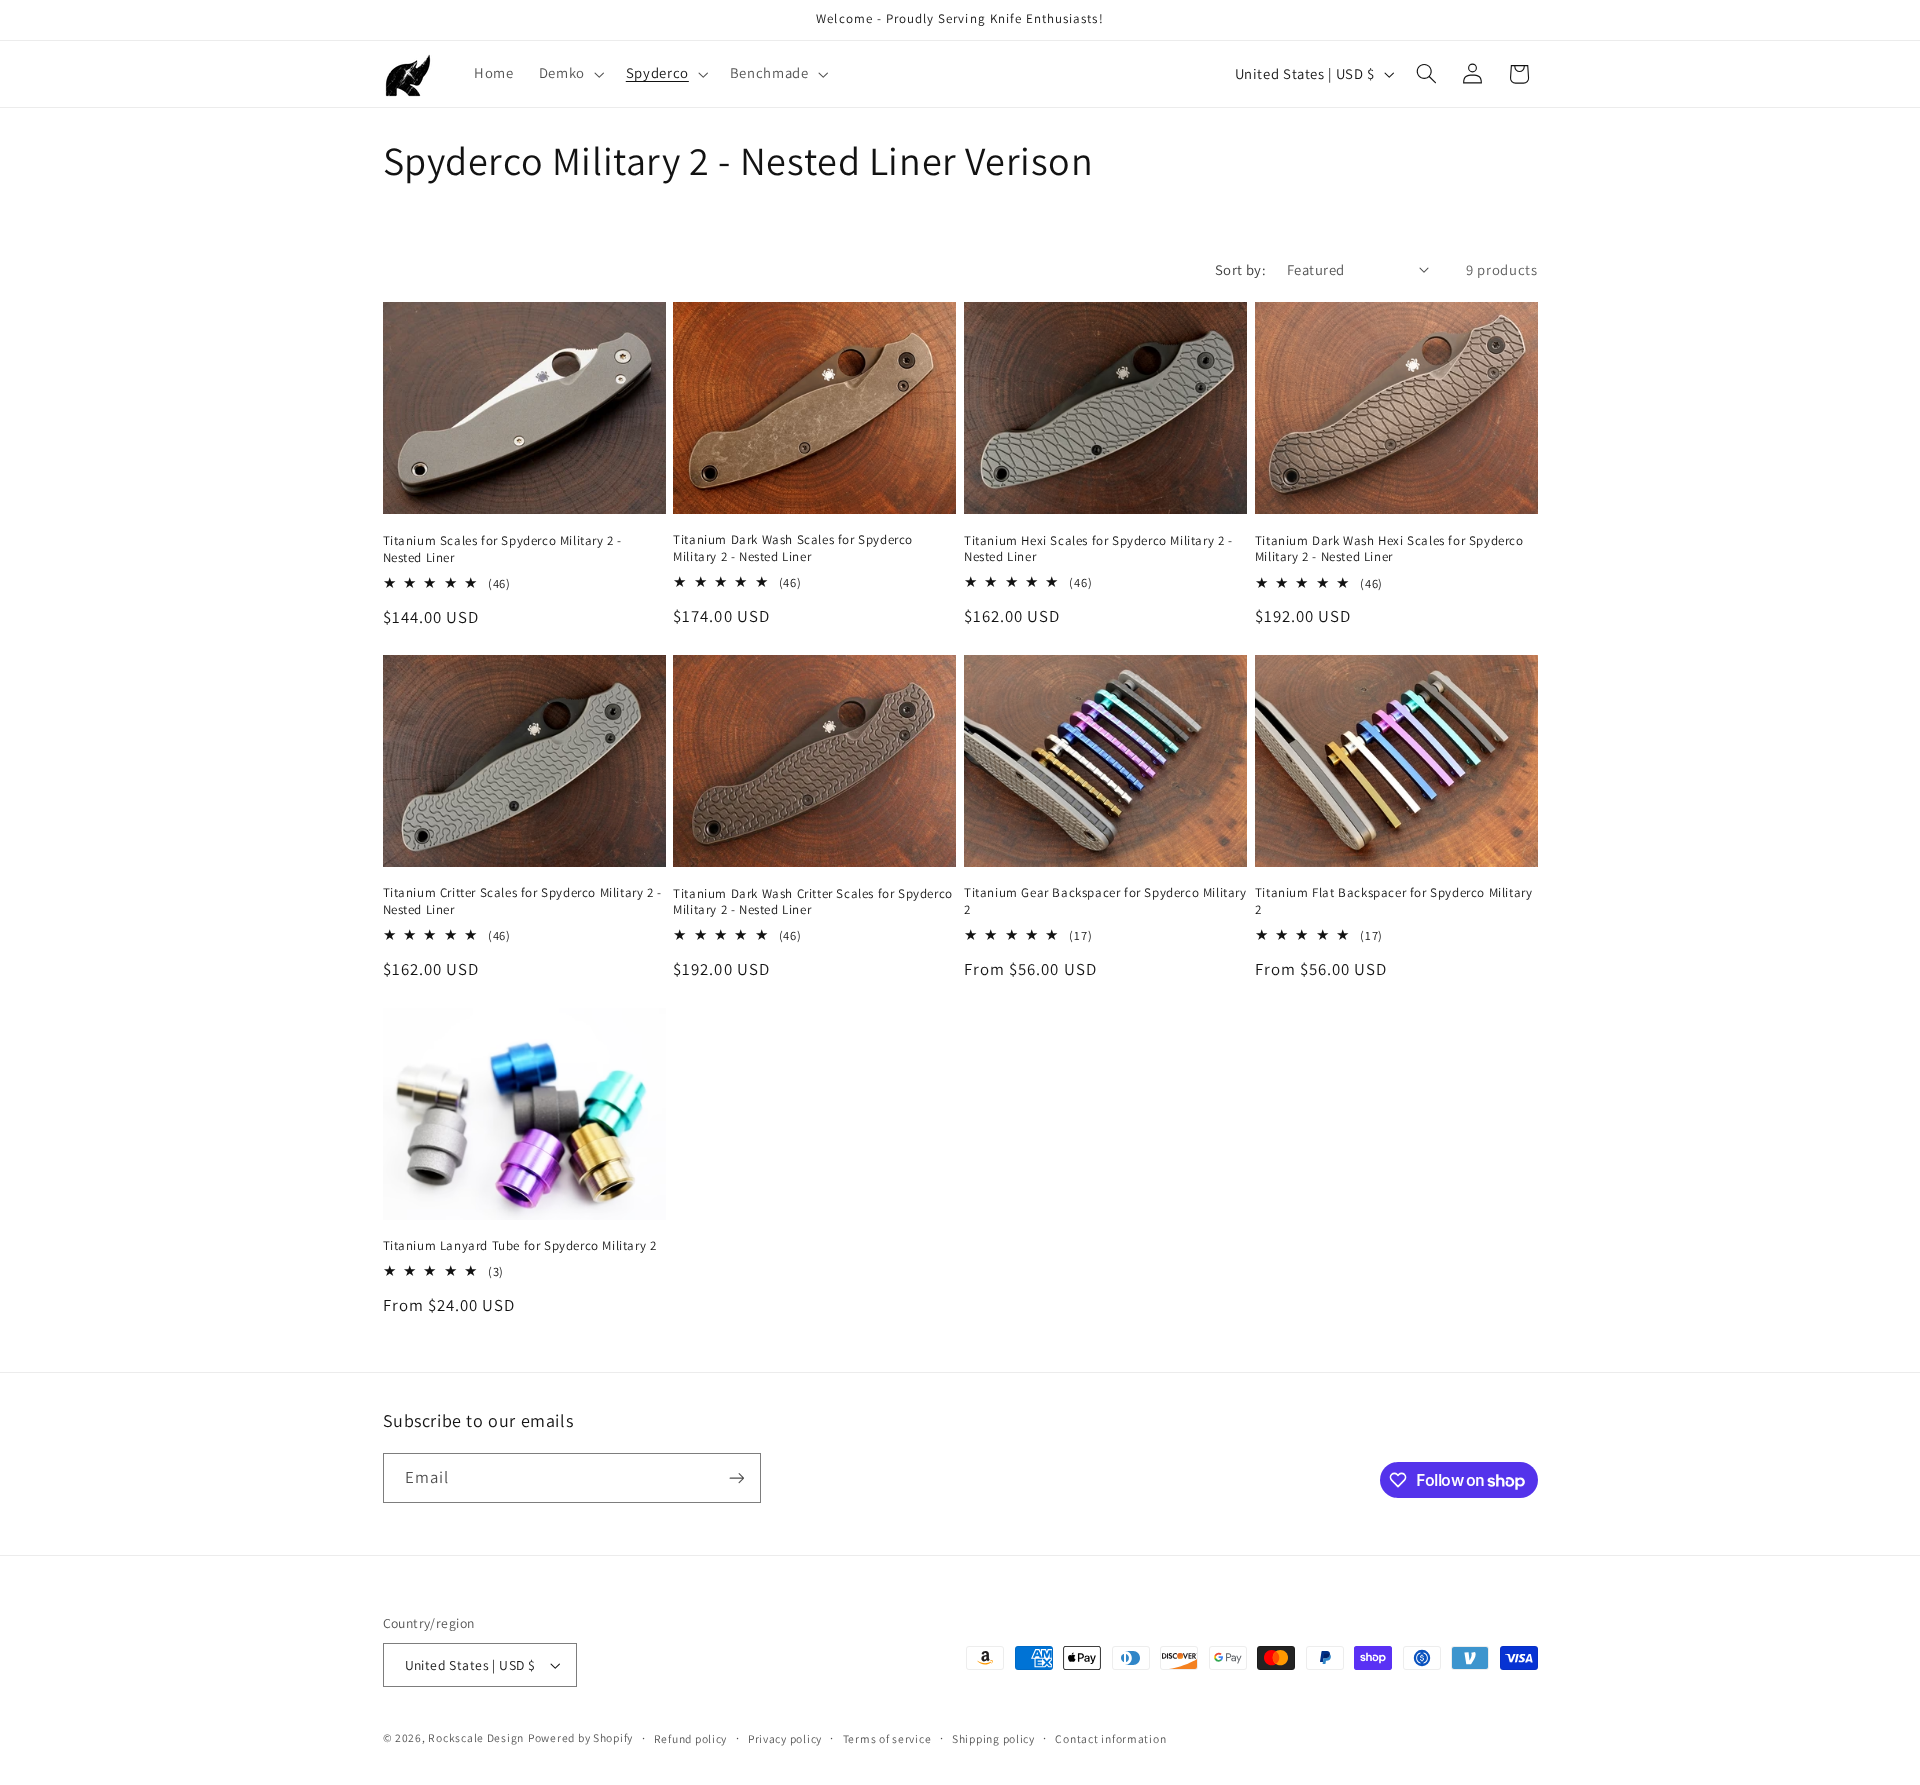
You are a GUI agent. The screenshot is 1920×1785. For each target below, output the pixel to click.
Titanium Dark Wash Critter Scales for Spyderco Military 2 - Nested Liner (813, 902)
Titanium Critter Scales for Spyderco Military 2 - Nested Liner (522, 901)
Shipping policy (993, 1738)
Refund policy (691, 1738)
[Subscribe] (736, 1477)
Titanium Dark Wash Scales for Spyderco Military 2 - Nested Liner (793, 548)
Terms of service (887, 1738)
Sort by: (1240, 269)
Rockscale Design (476, 1737)
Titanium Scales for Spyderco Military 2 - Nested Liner (503, 549)
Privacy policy (785, 1738)
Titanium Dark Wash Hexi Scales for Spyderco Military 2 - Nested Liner (1389, 549)
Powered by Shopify (580, 1737)
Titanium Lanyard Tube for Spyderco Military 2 (520, 1246)
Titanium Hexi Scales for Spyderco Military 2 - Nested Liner (1098, 549)
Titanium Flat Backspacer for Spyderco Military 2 (1394, 901)
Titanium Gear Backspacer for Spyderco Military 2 (1105, 901)
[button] (569, 74)
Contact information (1110, 1738)
